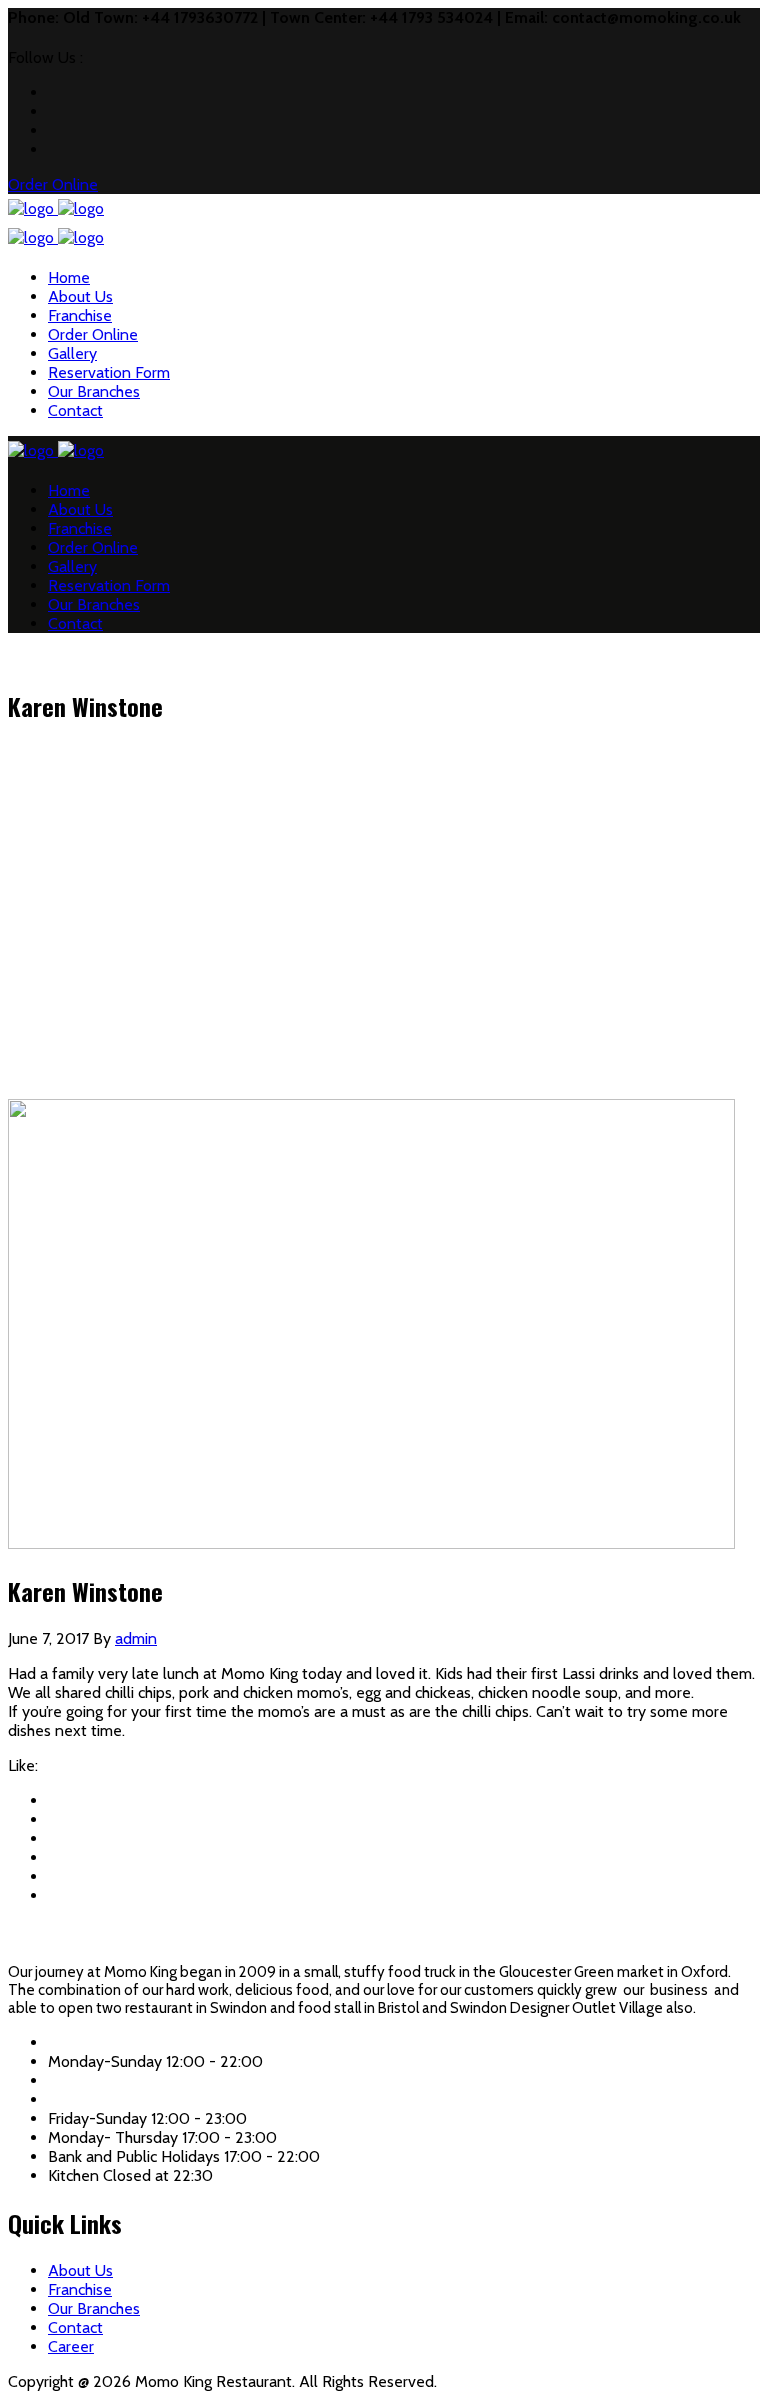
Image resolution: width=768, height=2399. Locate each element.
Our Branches (94, 391)
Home (69, 277)
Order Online (93, 334)
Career (71, 2346)
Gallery (72, 353)
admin (136, 1638)
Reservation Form (109, 372)
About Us (80, 296)
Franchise (80, 315)
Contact (75, 410)
